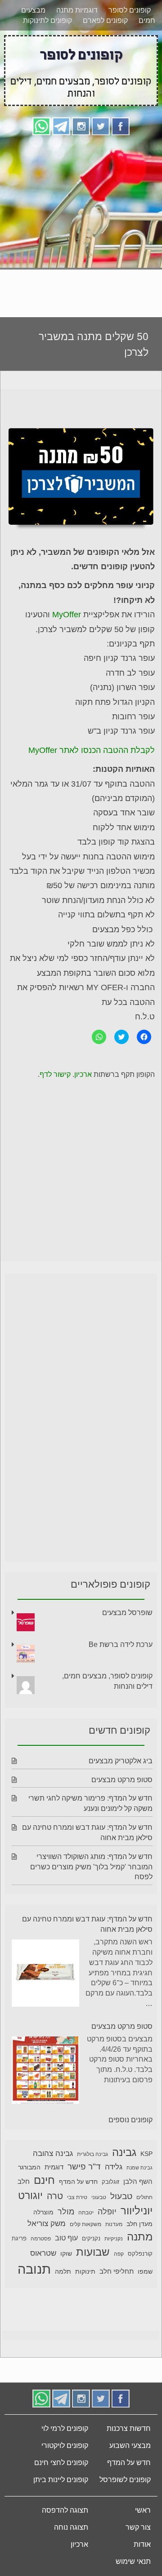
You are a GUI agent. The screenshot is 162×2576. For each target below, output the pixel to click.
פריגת (19, 2240)
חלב (24, 2183)
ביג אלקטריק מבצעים (121, 1762)
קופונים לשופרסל (125, 2481)
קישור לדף (55, 1076)
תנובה (34, 2270)
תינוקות (85, 2273)
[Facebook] (121, 127)
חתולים (144, 2199)
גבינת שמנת (139, 2169)
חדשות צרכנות (129, 2430)
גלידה (114, 2168)
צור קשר (138, 2529)
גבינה (124, 2153)
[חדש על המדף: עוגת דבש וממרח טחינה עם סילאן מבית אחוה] (45, 1976)
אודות (142, 2546)
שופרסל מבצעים (127, 1614)
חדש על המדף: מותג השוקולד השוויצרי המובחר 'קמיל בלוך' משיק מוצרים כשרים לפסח (91, 1868)
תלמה (63, 2273)
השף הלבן (138, 2183)
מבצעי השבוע (130, 2447)
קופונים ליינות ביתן (61, 2481)
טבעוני (99, 2199)
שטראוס (43, 2255)
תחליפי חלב (117, 2273)
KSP (146, 2155)
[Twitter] (101, 127)
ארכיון (83, 1076)
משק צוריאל (47, 2225)
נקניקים (91, 2240)
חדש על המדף (78, 2183)
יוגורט (30, 2197)
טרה (55, 2197)
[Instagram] (81, 127)
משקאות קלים (85, 2226)
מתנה (140, 2238)
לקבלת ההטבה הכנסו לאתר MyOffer (92, 752)
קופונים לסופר (130, 11)
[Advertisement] (81, 224)
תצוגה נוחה (71, 2529)
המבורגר (29, 2169)
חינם (44, 2181)
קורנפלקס (140, 2255)
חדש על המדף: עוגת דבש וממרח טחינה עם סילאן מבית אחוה (87, 1925)
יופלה (107, 2213)
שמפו (145, 2273)
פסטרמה (41, 2240)
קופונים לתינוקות (47, 22)
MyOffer (65, 616)
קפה (119, 2255)
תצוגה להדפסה (65, 2512)
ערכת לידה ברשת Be (121, 1646)
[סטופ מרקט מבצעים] (45, 2073)
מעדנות (114, 2226)
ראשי (143, 2512)
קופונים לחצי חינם (61, 2464)
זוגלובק (110, 2183)
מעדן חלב (139, 2225)
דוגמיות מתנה (77, 11)
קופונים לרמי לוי (65, 2430)
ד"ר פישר (84, 2168)
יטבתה (86, 2214)
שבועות (93, 2253)
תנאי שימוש (133, 2563)
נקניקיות (114, 2240)
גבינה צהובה (53, 2155)
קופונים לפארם (105, 22)
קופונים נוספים (130, 2121)
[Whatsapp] (41, 127)
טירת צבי (77, 2199)
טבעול (121, 2198)
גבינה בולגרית (92, 2156)
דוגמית (54, 2168)
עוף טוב (66, 2239)
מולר (66, 2213)
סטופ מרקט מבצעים (122, 1781)
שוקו (66, 2255)
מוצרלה (43, 2214)
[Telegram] (61, 127)
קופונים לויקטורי (65, 2447)
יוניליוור (137, 2212)
